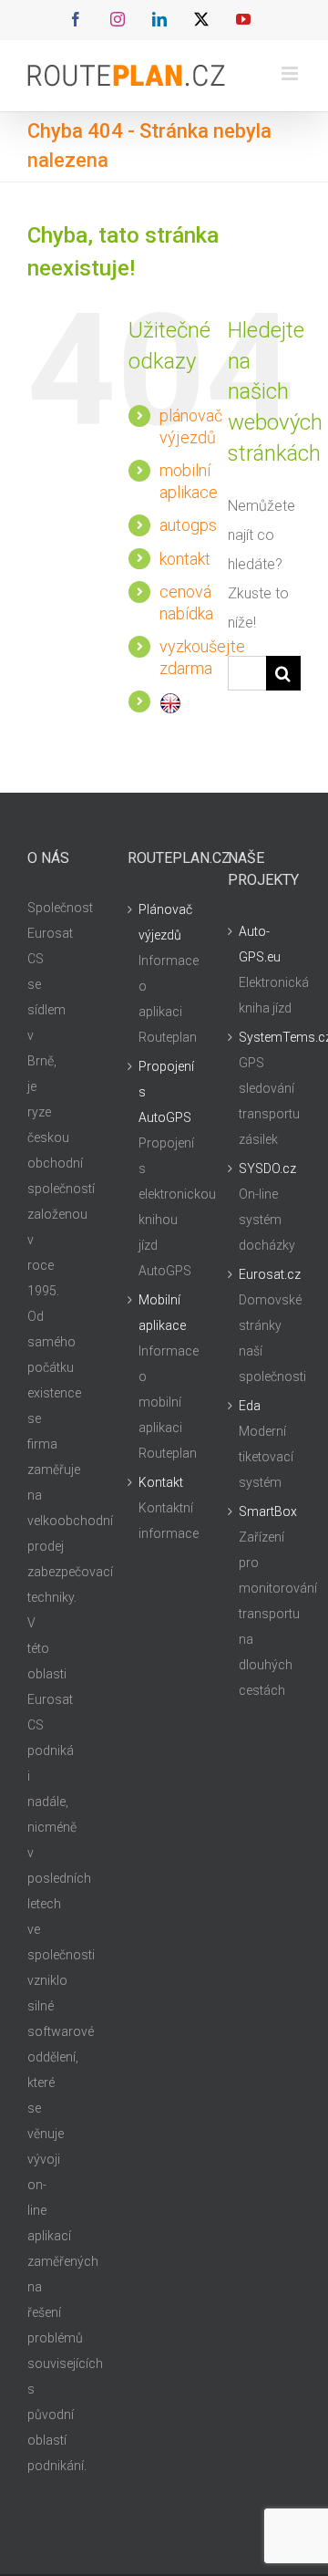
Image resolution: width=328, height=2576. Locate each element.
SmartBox (265, 1511)
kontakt (185, 559)
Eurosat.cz (265, 1274)
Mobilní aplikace (162, 1313)
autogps (188, 525)
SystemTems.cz (265, 1037)
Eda (250, 1406)
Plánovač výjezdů (165, 922)
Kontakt (161, 1482)
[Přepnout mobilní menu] (291, 73)
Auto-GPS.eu (260, 944)
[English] (170, 701)
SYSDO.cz (265, 1169)
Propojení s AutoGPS (165, 1092)
